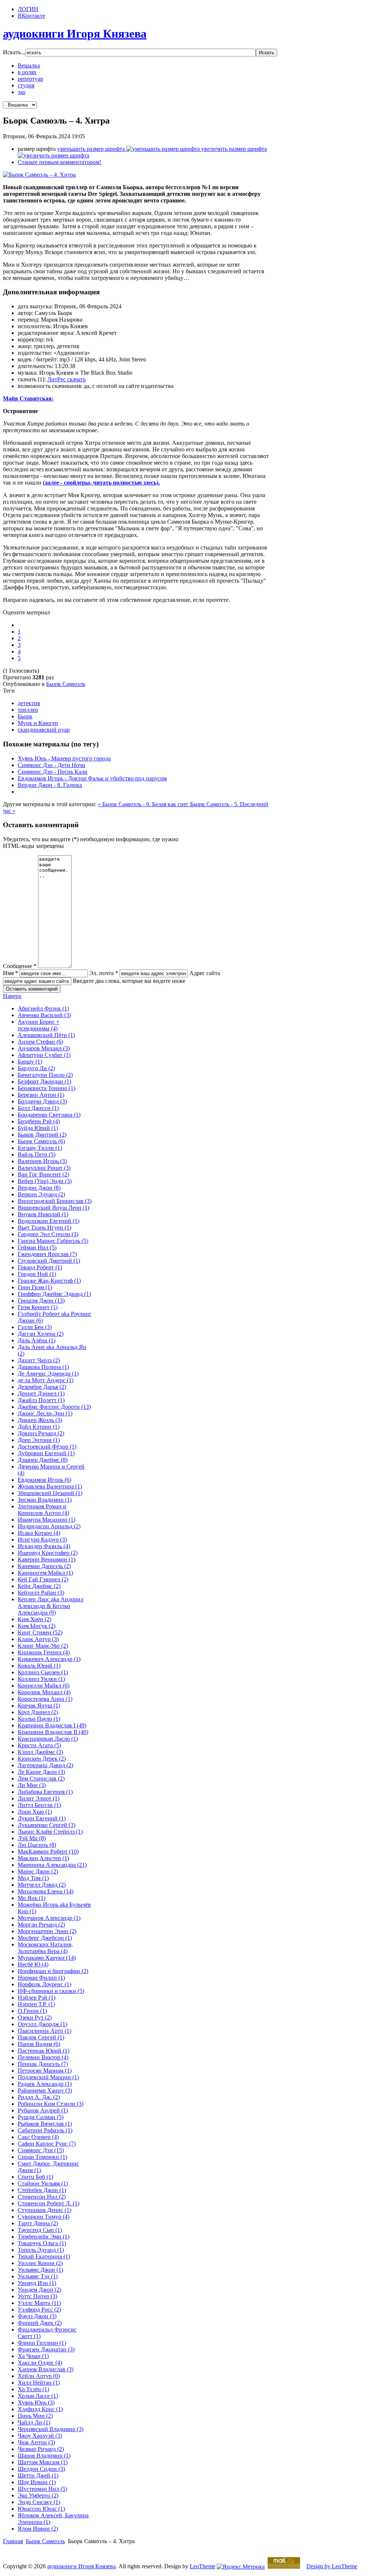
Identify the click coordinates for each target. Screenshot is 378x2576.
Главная (13, 2541)
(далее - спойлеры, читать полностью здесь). (101, 483)
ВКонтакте (31, 16)
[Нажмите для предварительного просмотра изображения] (39, 175)
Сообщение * (20, 966)
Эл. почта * (104, 973)
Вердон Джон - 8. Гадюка (50, 785)
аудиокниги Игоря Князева (81, 2566)
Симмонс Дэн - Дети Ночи (51, 765)
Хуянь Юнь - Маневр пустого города (64, 758)
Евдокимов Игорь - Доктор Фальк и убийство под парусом (92, 778)
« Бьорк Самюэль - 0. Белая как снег (144, 804)
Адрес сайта (205, 973)
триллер (28, 710)
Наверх (12, 996)
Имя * (11, 973)
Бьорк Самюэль (66, 684)
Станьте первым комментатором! (59, 162)
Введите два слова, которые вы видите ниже (129, 981)
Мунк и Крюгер (38, 723)
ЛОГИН (28, 9)
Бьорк (25, 716)
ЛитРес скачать (66, 379)
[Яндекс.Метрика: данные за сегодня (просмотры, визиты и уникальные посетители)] (241, 2567)
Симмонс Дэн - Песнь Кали (53, 772)
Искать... (14, 52)
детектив (29, 703)
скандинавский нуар (44, 730)
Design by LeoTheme (332, 2566)
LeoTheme (202, 2566)
